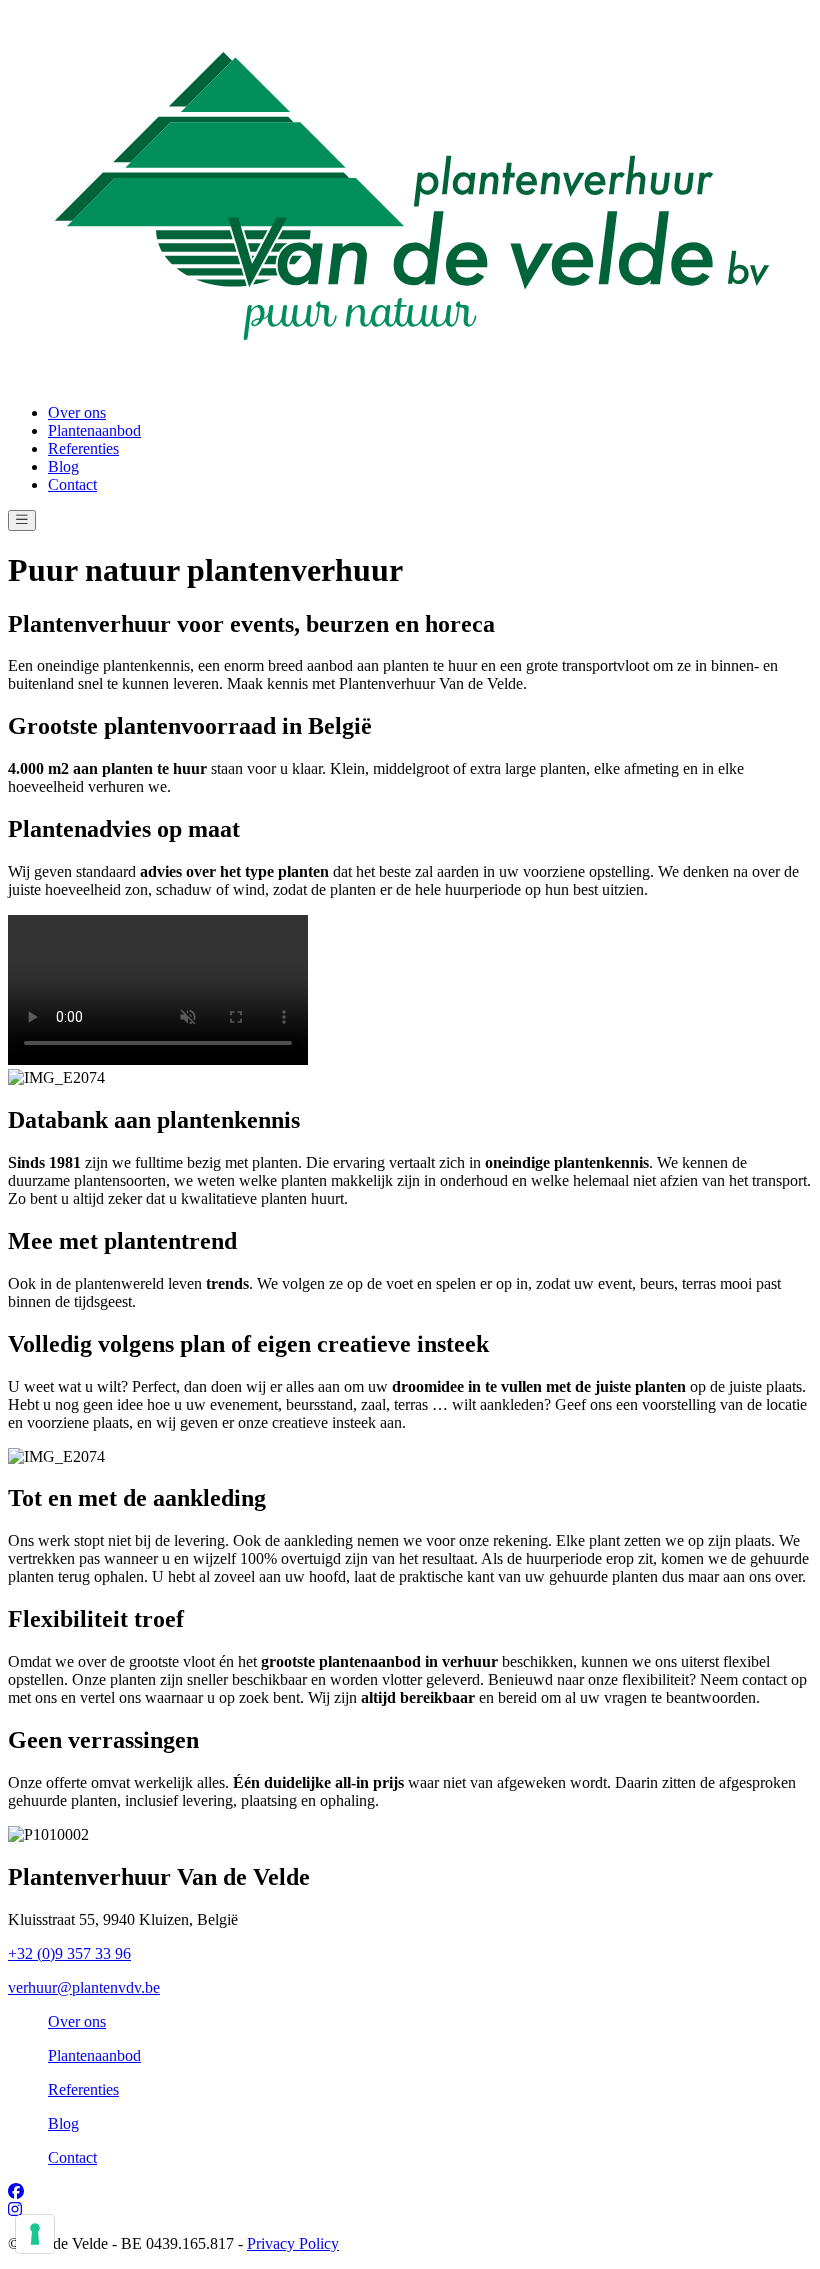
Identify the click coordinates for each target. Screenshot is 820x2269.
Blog (63, 466)
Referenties (83, 448)
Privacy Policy (293, 2243)
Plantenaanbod (94, 430)
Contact (72, 484)
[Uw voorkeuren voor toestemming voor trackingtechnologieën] (35, 2234)
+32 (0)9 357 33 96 (69, 1953)
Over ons (77, 412)
